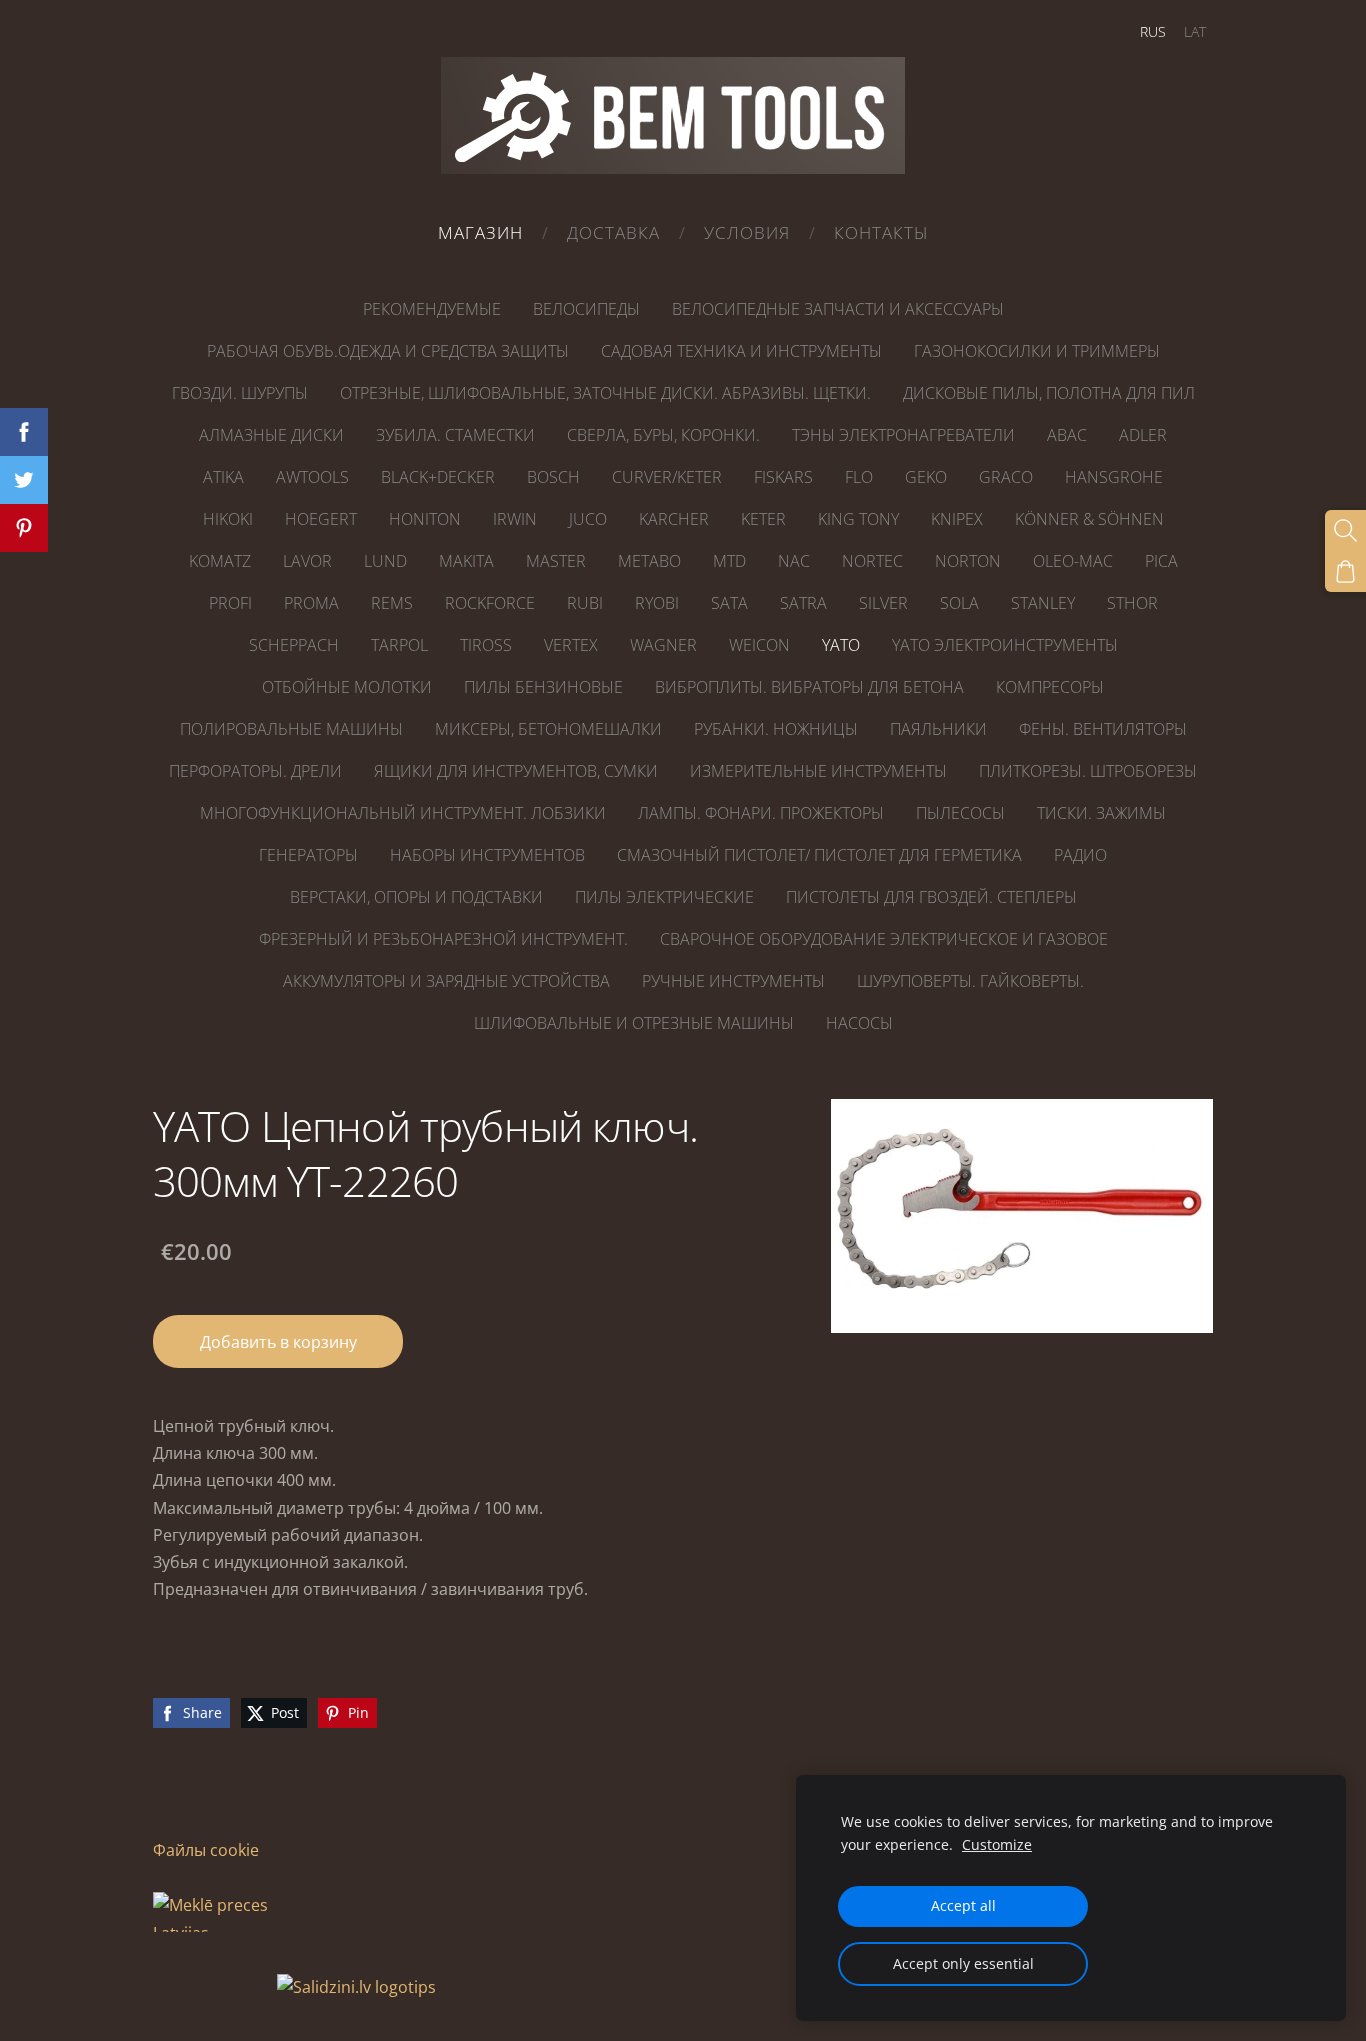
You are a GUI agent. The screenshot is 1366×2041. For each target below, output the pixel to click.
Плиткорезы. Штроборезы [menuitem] (1088, 771)
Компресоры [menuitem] (1050, 687)
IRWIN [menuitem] (515, 519)
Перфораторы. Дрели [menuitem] (255, 771)
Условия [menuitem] (747, 232)
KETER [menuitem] (763, 519)
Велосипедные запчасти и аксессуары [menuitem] (838, 309)
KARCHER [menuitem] (674, 519)
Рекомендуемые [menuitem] (432, 309)
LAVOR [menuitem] (307, 561)
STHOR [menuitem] (1132, 603)
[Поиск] (1345, 530)
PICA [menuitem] (1161, 561)
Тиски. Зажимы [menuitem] (1101, 813)
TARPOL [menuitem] (399, 645)
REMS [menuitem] (392, 603)
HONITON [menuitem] (425, 519)
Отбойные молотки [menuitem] (347, 687)
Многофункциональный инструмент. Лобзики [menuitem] (403, 813)
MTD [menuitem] (729, 561)
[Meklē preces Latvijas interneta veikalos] (213, 1987)
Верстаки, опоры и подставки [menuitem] (416, 897)
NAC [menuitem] (794, 561)
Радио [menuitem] (1080, 855)
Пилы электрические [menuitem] (664, 897)
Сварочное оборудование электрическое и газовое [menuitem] (884, 939)
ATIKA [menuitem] (223, 477)
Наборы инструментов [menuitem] (487, 855)
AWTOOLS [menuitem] (312, 477)
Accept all (963, 1905)
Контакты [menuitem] (881, 232)
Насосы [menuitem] (859, 1023)
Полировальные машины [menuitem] (291, 729)
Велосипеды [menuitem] (586, 309)
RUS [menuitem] (1153, 31)
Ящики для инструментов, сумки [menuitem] (516, 771)
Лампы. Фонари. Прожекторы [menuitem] (761, 813)
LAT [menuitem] (1195, 31)
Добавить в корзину (278, 1342)
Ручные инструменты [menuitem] (733, 981)
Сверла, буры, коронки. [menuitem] (663, 435)
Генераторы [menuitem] (308, 855)
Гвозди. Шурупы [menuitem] (240, 393)
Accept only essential (963, 1963)
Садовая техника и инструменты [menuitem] (741, 351)
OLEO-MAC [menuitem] (1073, 561)
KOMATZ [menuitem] (220, 561)
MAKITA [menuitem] (466, 561)
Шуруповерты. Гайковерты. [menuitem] (970, 981)
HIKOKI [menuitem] (228, 519)
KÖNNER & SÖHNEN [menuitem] (1089, 519)
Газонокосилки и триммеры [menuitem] (1037, 351)
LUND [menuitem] (385, 561)
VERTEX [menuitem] (571, 645)
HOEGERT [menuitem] (321, 519)
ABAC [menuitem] (1067, 435)
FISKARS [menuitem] (783, 477)
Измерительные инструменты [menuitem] (818, 771)
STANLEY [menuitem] (1043, 603)
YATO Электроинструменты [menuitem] (1005, 645)
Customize (997, 1844)
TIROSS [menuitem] (486, 645)
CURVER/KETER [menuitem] (667, 477)
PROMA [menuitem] (311, 603)
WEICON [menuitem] (759, 645)
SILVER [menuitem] (883, 603)
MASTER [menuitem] (556, 561)
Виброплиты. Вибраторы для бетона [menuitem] (809, 687)
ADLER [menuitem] (1143, 435)
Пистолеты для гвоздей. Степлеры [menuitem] (931, 897)
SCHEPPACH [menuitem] (294, 645)
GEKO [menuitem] (926, 477)
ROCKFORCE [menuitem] (490, 603)
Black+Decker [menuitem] (438, 477)
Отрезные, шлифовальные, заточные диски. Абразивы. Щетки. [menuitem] (605, 393)
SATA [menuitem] (729, 603)
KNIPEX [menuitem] (957, 519)
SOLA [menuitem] (959, 603)
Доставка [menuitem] (613, 232)
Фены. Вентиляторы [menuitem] (1103, 729)
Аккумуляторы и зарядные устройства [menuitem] (446, 981)
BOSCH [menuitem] (553, 477)
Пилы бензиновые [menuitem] (543, 687)
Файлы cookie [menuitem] (206, 1850)
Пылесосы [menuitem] (960, 813)
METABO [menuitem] (649, 561)
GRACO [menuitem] (1006, 477)
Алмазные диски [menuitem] (271, 435)
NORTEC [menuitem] (872, 561)
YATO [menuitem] (841, 645)
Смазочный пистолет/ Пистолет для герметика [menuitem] (819, 855)
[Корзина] (1345, 571)
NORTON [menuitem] (968, 561)
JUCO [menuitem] (588, 519)
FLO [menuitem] (859, 477)
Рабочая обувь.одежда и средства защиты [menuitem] (388, 351)
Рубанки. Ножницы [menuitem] (776, 729)
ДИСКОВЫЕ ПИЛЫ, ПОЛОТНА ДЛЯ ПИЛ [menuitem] (1049, 393)
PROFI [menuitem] (230, 603)
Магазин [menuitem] (480, 232)
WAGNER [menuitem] (663, 645)
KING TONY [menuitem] (858, 519)
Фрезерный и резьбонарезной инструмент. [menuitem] (443, 939)
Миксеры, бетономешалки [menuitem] (548, 729)
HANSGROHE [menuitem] (1114, 477)
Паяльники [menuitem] (938, 729)
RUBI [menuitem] (585, 603)
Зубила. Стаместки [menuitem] (455, 435)
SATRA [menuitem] (803, 603)
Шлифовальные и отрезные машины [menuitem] (634, 1023)
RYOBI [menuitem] (657, 603)
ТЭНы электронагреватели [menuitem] (903, 435)
